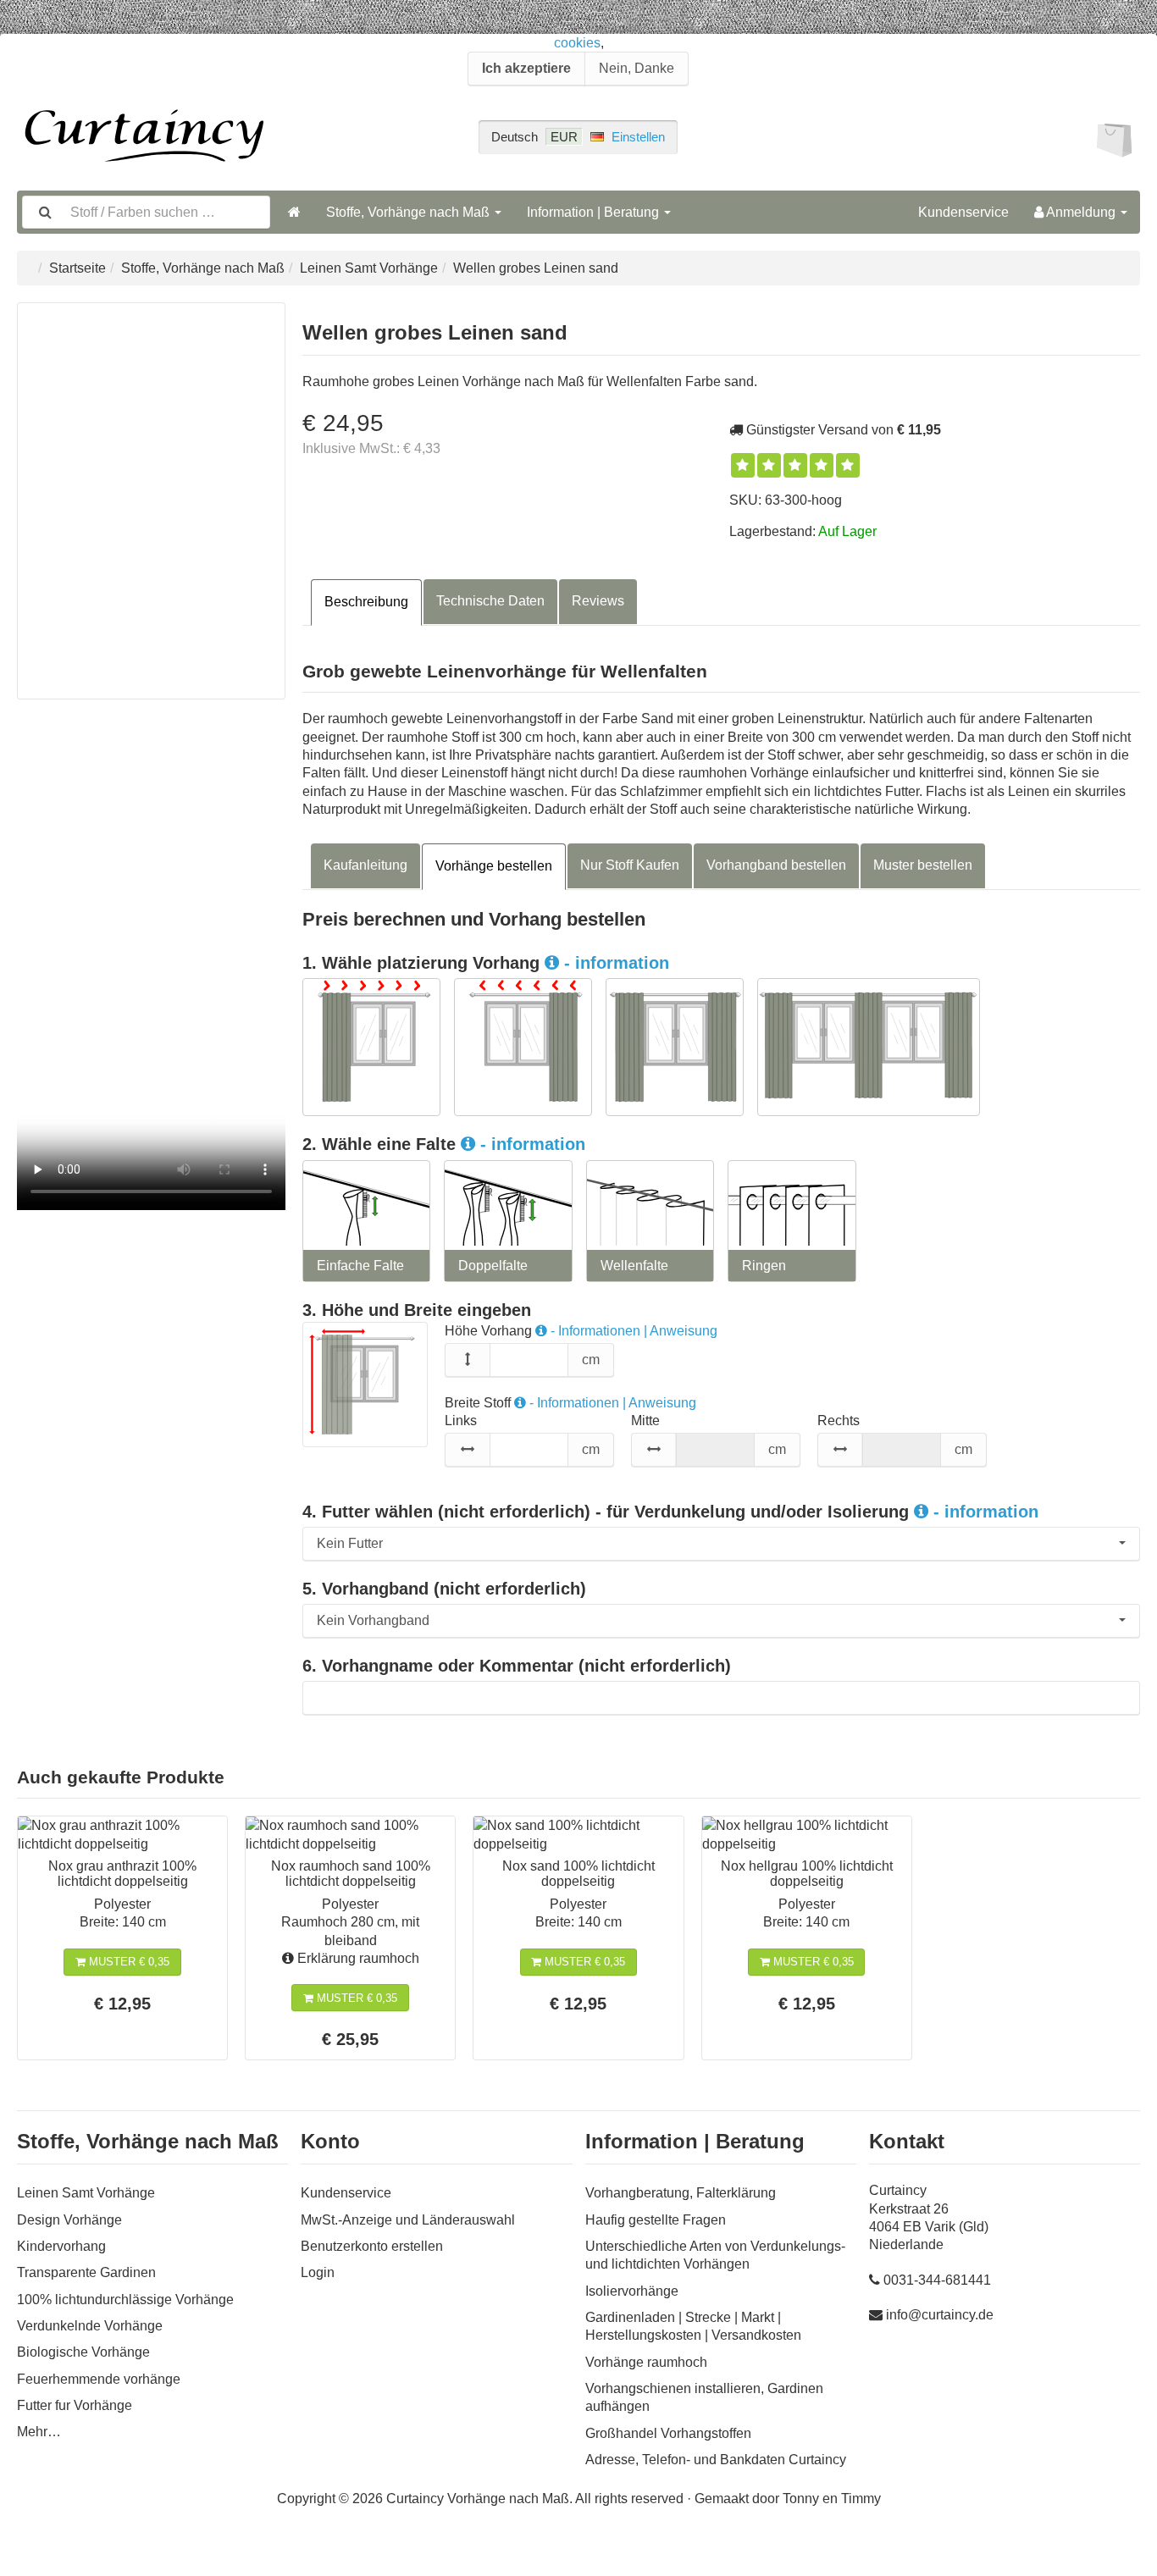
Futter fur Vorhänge (75, 2405)
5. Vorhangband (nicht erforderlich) (444, 1589)
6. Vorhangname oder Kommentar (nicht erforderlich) (517, 1666)
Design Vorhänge (69, 2220)
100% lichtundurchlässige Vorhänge (125, 2300)
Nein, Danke (637, 68)
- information (614, 963)
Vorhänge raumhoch (646, 2362)
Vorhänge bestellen (494, 866)
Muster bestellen (923, 865)
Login (318, 2272)
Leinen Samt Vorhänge (369, 268)
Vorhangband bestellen (776, 865)
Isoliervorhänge (632, 2291)
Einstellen (638, 137)
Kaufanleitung (365, 865)
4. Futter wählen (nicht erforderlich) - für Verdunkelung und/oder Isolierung (670, 1512)
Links (461, 1421)
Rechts (839, 1421)
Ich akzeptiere (526, 68)
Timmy (861, 2499)
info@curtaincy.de (940, 2315)
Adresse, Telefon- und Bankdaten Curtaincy (716, 2460)
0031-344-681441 (937, 2280)
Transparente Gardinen (86, 2272)
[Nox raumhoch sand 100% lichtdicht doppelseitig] (350, 1835)
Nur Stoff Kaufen (630, 865)
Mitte (645, 1421)
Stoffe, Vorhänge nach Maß (410, 212)
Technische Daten (490, 601)
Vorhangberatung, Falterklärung (681, 2193)
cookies (577, 43)
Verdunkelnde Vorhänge (90, 2326)
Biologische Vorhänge (83, 2352)
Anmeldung (1081, 212)
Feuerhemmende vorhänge (99, 2379)
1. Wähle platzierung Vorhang (486, 963)
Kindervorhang (61, 2246)
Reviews (598, 601)
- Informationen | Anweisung (632, 1331)
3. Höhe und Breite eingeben (417, 1310)
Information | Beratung (595, 212)
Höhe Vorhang (581, 1331)
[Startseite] (294, 212)
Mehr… (39, 2432)
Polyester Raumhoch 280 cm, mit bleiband (350, 1922)
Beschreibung (366, 602)
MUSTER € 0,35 (127, 1962)
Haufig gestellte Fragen (656, 2220)
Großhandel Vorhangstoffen (668, 2433)
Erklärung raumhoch (357, 1958)
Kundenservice (963, 212)
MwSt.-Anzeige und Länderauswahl (408, 2220)
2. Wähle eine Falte (444, 1144)
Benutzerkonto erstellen (372, 2246)
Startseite (78, 268)
